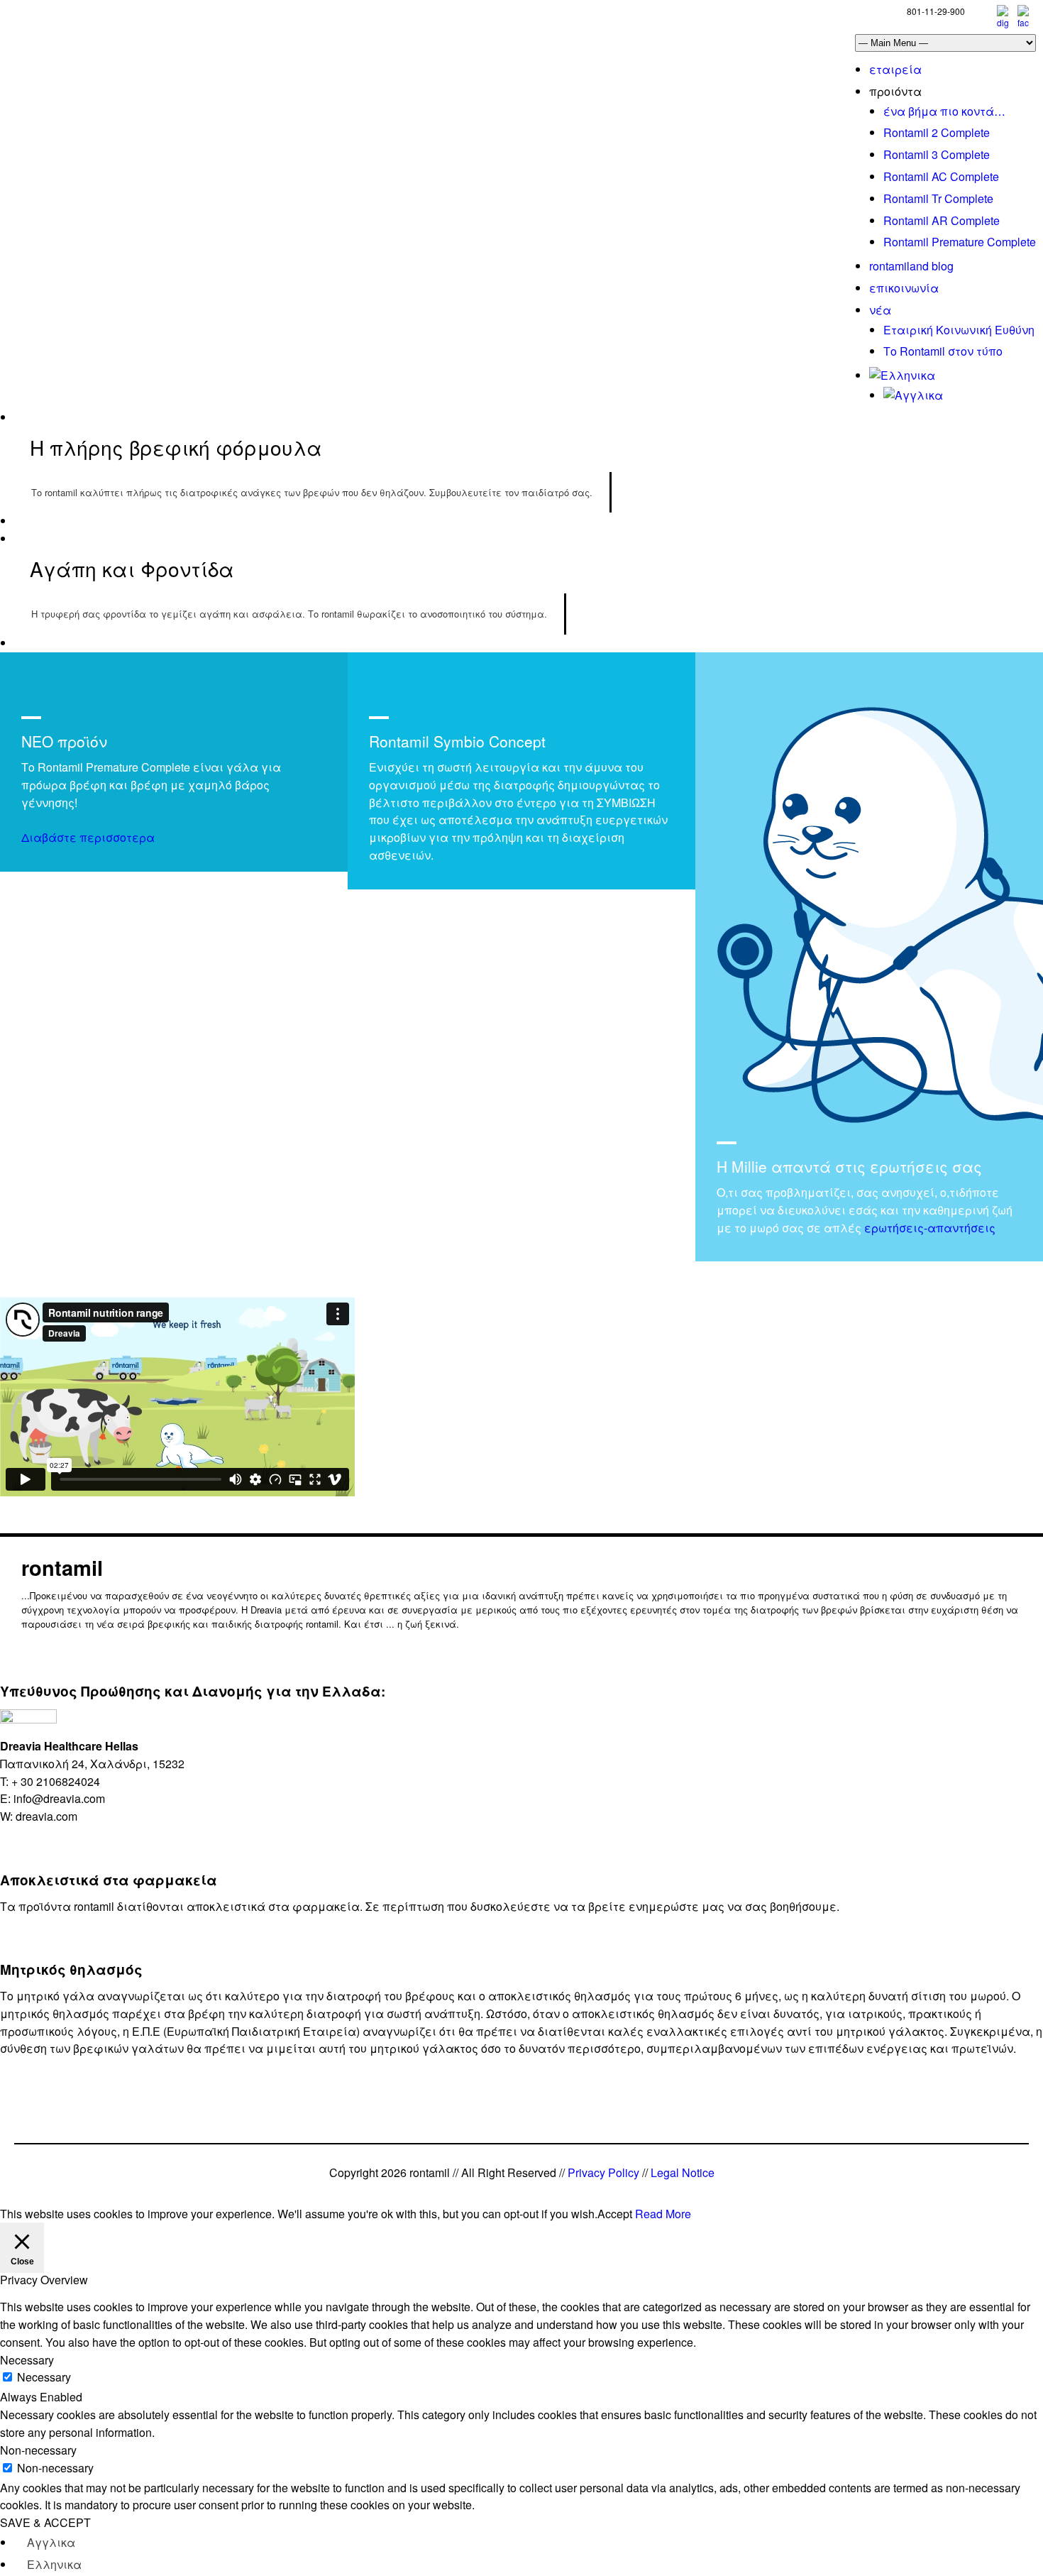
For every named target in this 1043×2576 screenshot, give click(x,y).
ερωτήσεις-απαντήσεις (930, 1228)
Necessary (44, 2377)
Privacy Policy (603, 2172)
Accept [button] (615, 2214)
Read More (663, 2214)
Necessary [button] (27, 2360)
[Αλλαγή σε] (902, 375)
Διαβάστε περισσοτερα (88, 837)
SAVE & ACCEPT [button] (45, 2522)
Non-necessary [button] (38, 2450)
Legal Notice (683, 2172)
